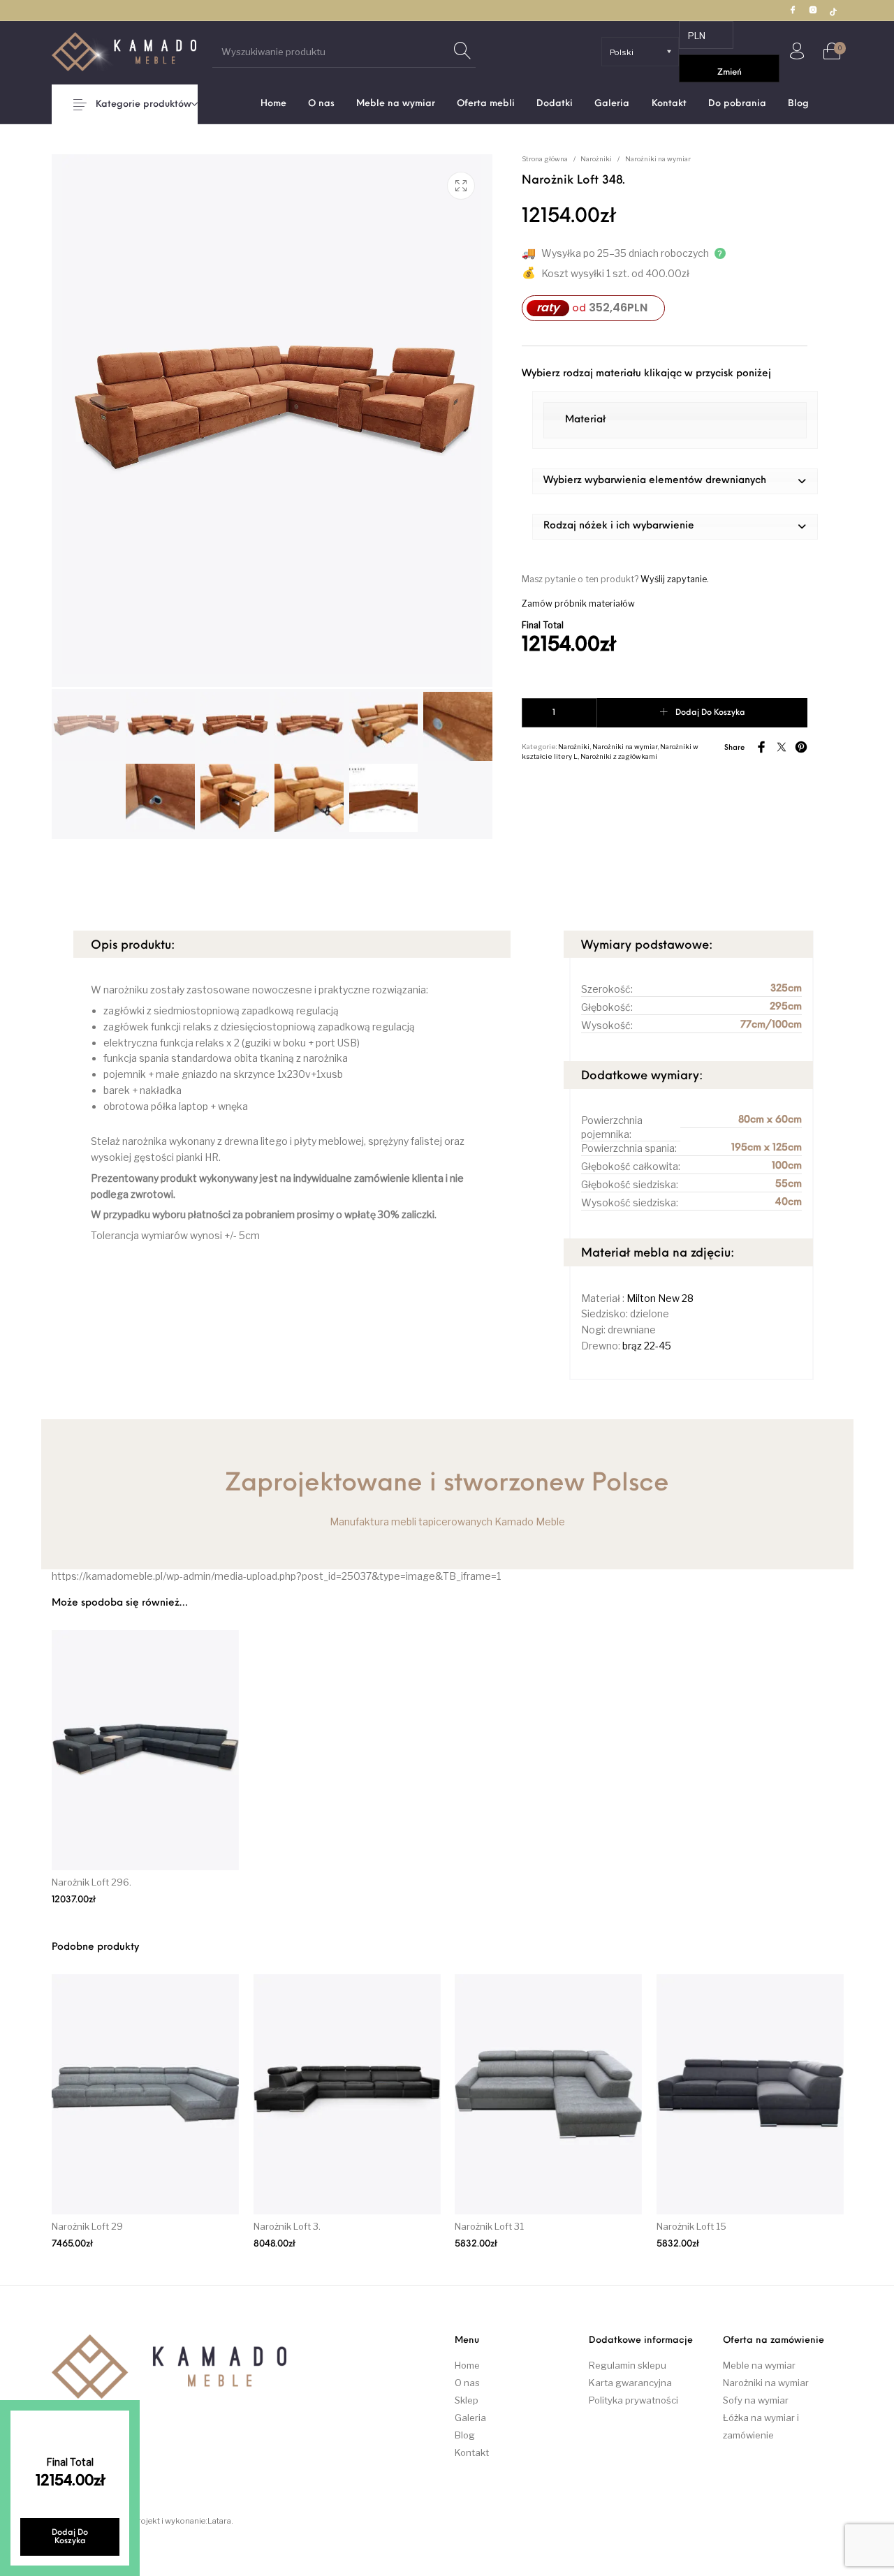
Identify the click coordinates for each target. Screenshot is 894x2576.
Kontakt (472, 2452)
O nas (467, 2383)
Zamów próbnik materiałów (578, 604)
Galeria (470, 2418)
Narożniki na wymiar (658, 159)
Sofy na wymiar (756, 2400)
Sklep (467, 2400)
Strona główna (545, 159)
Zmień (730, 73)
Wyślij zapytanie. (675, 579)
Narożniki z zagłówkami (619, 756)
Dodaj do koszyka (710, 713)
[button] (675, 481)
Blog (465, 2435)
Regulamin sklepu (628, 2365)
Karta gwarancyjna (630, 2383)
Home (467, 2365)
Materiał (585, 420)
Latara (219, 2521)
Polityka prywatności (633, 2400)
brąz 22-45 (647, 1346)
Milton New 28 (660, 1298)
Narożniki (596, 159)
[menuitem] (273, 104)
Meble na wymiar (759, 2365)
